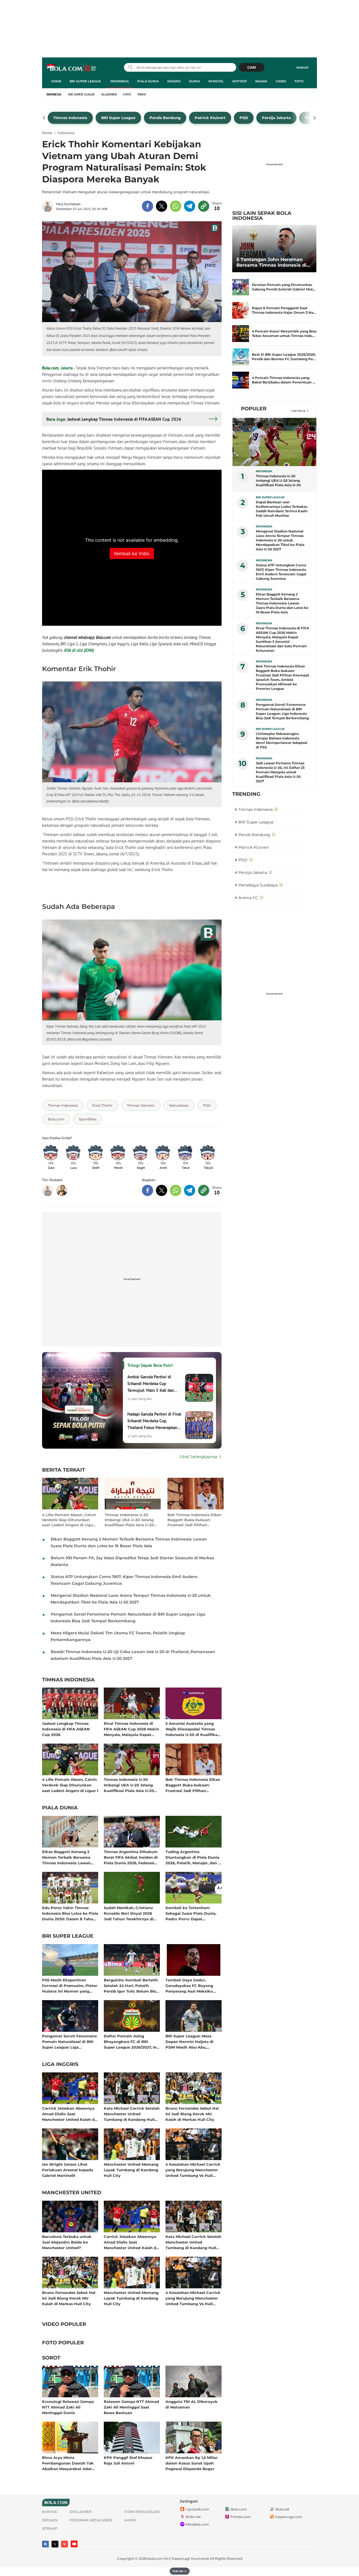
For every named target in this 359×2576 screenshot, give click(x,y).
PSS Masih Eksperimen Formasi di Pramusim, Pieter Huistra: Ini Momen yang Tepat (70, 1985)
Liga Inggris (60, 2065)
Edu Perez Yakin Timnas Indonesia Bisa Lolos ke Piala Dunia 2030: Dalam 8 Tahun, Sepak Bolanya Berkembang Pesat (70, 1913)
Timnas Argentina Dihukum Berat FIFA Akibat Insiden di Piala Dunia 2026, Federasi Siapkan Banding (131, 1857)
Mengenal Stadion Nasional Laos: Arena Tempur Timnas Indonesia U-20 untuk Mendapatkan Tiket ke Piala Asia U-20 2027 (280, 540)
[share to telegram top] (190, 206)
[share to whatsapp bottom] (176, 1190)
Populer (254, 409)
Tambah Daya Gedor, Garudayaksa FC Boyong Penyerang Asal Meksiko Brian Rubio (189, 1985)
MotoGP (240, 81)
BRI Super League (85, 81)
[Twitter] (55, 2544)
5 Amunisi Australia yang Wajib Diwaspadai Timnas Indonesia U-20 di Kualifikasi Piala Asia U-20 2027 (193, 1729)
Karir (130, 2520)
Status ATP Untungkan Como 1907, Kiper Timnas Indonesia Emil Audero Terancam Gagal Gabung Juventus (281, 572)
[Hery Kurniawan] (49, 206)
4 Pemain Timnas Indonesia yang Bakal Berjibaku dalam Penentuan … (284, 380)
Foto (299, 81)
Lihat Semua (298, 411)
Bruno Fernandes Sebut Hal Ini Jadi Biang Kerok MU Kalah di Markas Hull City (192, 2114)
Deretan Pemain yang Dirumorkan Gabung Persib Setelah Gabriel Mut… (284, 287)
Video (281, 81)
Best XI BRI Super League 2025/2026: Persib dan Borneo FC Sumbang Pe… (284, 357)
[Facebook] (45, 2544)
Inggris (174, 81)
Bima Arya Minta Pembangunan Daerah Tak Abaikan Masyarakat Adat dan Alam (68, 2463)
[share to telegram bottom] (190, 1190)
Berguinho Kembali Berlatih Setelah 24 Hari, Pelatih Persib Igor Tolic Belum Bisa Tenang (131, 1985)
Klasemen (109, 94)
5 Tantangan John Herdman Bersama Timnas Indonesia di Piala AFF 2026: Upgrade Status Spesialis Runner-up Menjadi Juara (273, 262)
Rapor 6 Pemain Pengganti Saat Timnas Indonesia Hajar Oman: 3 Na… (284, 310)
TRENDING (246, 794)
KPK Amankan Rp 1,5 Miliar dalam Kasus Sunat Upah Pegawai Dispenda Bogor (192, 2463)
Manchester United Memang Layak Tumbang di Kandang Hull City (131, 2170)
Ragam (261, 81)
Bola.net (282, 2509)
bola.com (156, 2558)
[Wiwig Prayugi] (62, 1190)
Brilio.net (193, 2517)
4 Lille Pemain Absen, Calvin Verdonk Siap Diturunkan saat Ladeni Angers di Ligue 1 (69, 1520)
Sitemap (50, 2529)
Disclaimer (80, 2512)
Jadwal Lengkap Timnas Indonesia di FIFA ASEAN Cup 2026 (66, 1729)
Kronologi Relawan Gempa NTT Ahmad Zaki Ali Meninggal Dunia (68, 2407)
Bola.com (50, 368)
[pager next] (315, 118)
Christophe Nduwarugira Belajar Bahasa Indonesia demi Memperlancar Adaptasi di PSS (282, 740)
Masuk (302, 68)
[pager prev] (44, 118)
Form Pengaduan (142, 2512)
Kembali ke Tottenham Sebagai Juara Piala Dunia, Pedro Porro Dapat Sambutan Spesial (191, 1913)
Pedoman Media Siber (91, 2520)
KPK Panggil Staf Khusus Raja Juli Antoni (128, 2460)
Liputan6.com (197, 2509)
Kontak (50, 2512)
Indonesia (119, 81)
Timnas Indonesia (68, 1680)
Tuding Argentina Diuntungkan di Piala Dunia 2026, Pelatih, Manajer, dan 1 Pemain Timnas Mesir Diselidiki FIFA (193, 1857)
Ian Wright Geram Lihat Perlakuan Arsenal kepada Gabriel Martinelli (68, 2170)
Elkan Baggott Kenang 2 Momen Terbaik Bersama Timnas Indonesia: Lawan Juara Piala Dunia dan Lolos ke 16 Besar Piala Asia (69, 1857)
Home (56, 81)
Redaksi (50, 2520)
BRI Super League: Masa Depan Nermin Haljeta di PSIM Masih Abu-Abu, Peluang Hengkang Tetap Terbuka (190, 2041)
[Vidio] (65, 2544)
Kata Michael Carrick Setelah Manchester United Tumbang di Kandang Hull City (132, 2114)
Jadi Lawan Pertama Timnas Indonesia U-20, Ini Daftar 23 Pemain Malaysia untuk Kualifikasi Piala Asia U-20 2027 (280, 772)
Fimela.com (241, 2517)
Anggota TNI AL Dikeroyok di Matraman (192, 2404)
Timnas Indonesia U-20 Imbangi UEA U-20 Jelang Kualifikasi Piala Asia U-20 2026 (129, 1520)
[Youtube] (74, 2544)
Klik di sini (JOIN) (79, 650)
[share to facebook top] (148, 206)
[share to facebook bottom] (148, 1190)
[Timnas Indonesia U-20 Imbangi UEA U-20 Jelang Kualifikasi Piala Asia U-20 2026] (275, 442)
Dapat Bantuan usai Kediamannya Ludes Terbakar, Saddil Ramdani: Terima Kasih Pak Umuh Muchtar (282, 509)
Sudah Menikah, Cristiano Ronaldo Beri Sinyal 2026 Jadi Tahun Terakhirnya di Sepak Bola (129, 1913)
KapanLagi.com (289, 2517)
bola (72, 68)
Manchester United (72, 2193)
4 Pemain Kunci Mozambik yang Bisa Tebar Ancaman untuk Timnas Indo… (284, 333)
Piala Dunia (148, 81)
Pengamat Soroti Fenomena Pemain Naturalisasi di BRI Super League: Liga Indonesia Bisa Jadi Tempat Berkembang (69, 2041)
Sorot (51, 2358)
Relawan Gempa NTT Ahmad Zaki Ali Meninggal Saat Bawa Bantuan (131, 2407)
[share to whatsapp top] (176, 206)
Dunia (195, 81)
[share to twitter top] (162, 206)
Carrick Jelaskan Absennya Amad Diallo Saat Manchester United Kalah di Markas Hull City (69, 2114)
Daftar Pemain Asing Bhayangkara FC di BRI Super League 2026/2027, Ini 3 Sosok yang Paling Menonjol (131, 2041)
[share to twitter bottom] (162, 1190)
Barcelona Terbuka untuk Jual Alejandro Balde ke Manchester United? (67, 2242)
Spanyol (216, 81)
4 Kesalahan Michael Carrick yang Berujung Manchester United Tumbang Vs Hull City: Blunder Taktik (193, 2170)
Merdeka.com (197, 2524)
